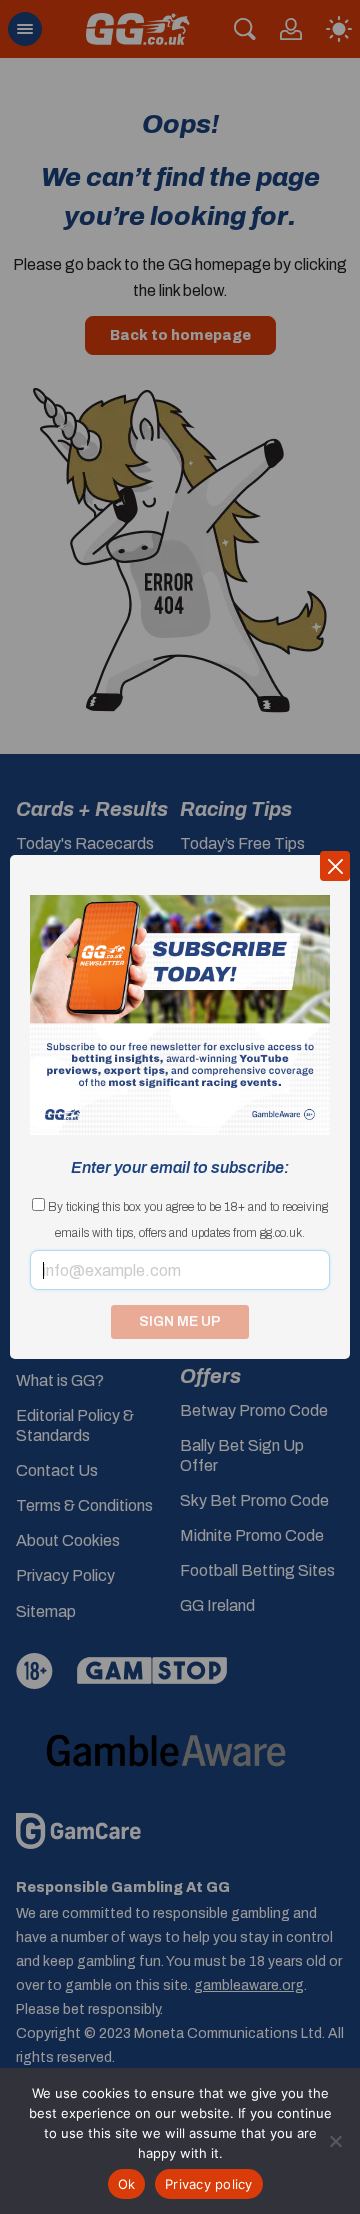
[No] (335, 2141)
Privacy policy (209, 2184)
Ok (127, 2184)
